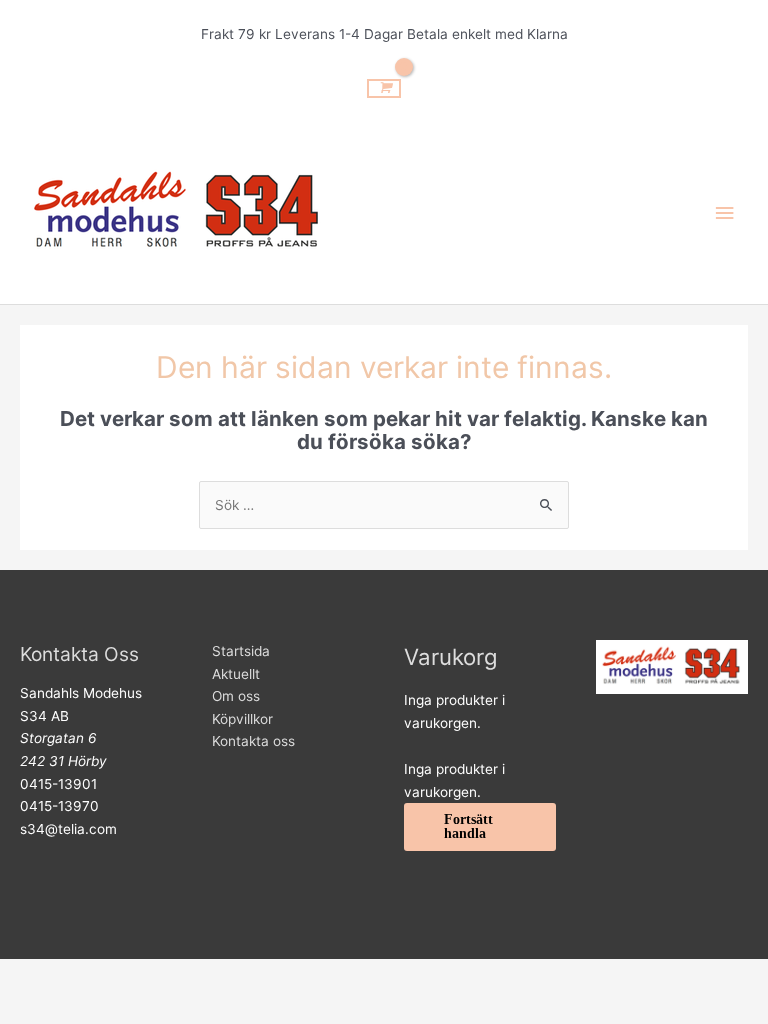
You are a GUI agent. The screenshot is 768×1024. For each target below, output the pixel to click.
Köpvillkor (242, 719)
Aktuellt (236, 674)
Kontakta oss (253, 741)
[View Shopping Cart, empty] (383, 88)
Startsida (241, 651)
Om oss (236, 696)
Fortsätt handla (468, 826)
